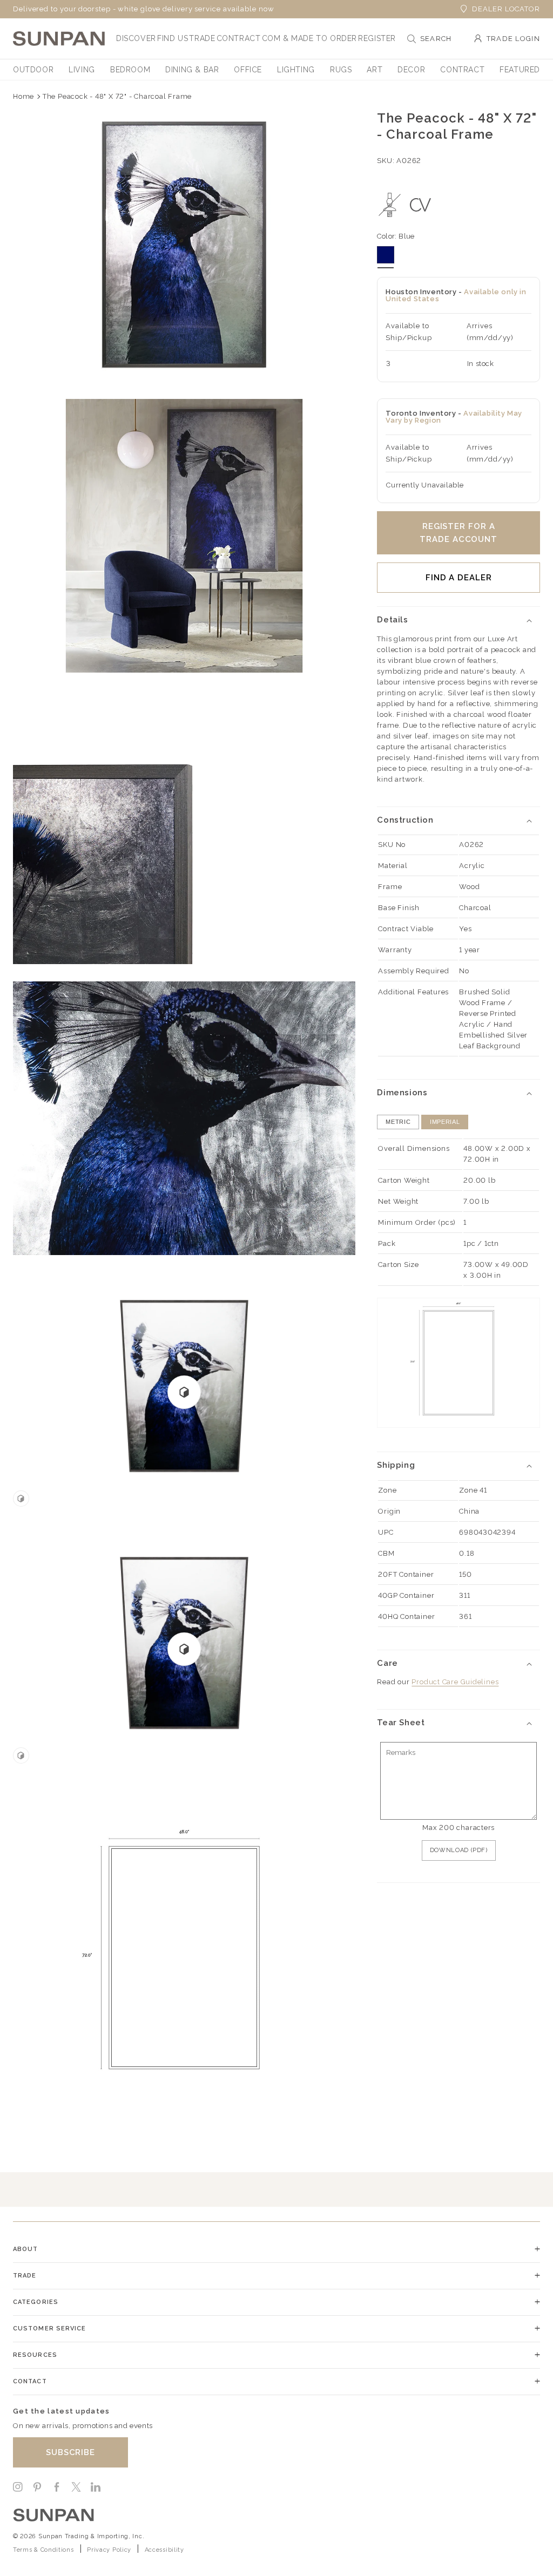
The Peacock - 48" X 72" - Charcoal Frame (117, 96)
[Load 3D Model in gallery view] (21, 1499)
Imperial (445, 1122)
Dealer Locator (506, 9)
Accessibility (164, 2550)
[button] (136, 38)
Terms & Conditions (43, 2550)
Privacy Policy (109, 2550)
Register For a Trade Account (458, 533)
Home (23, 96)
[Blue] (386, 255)
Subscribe (70, 2452)
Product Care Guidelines (455, 1682)
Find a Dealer (459, 578)
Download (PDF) (459, 1850)
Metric (398, 1122)
